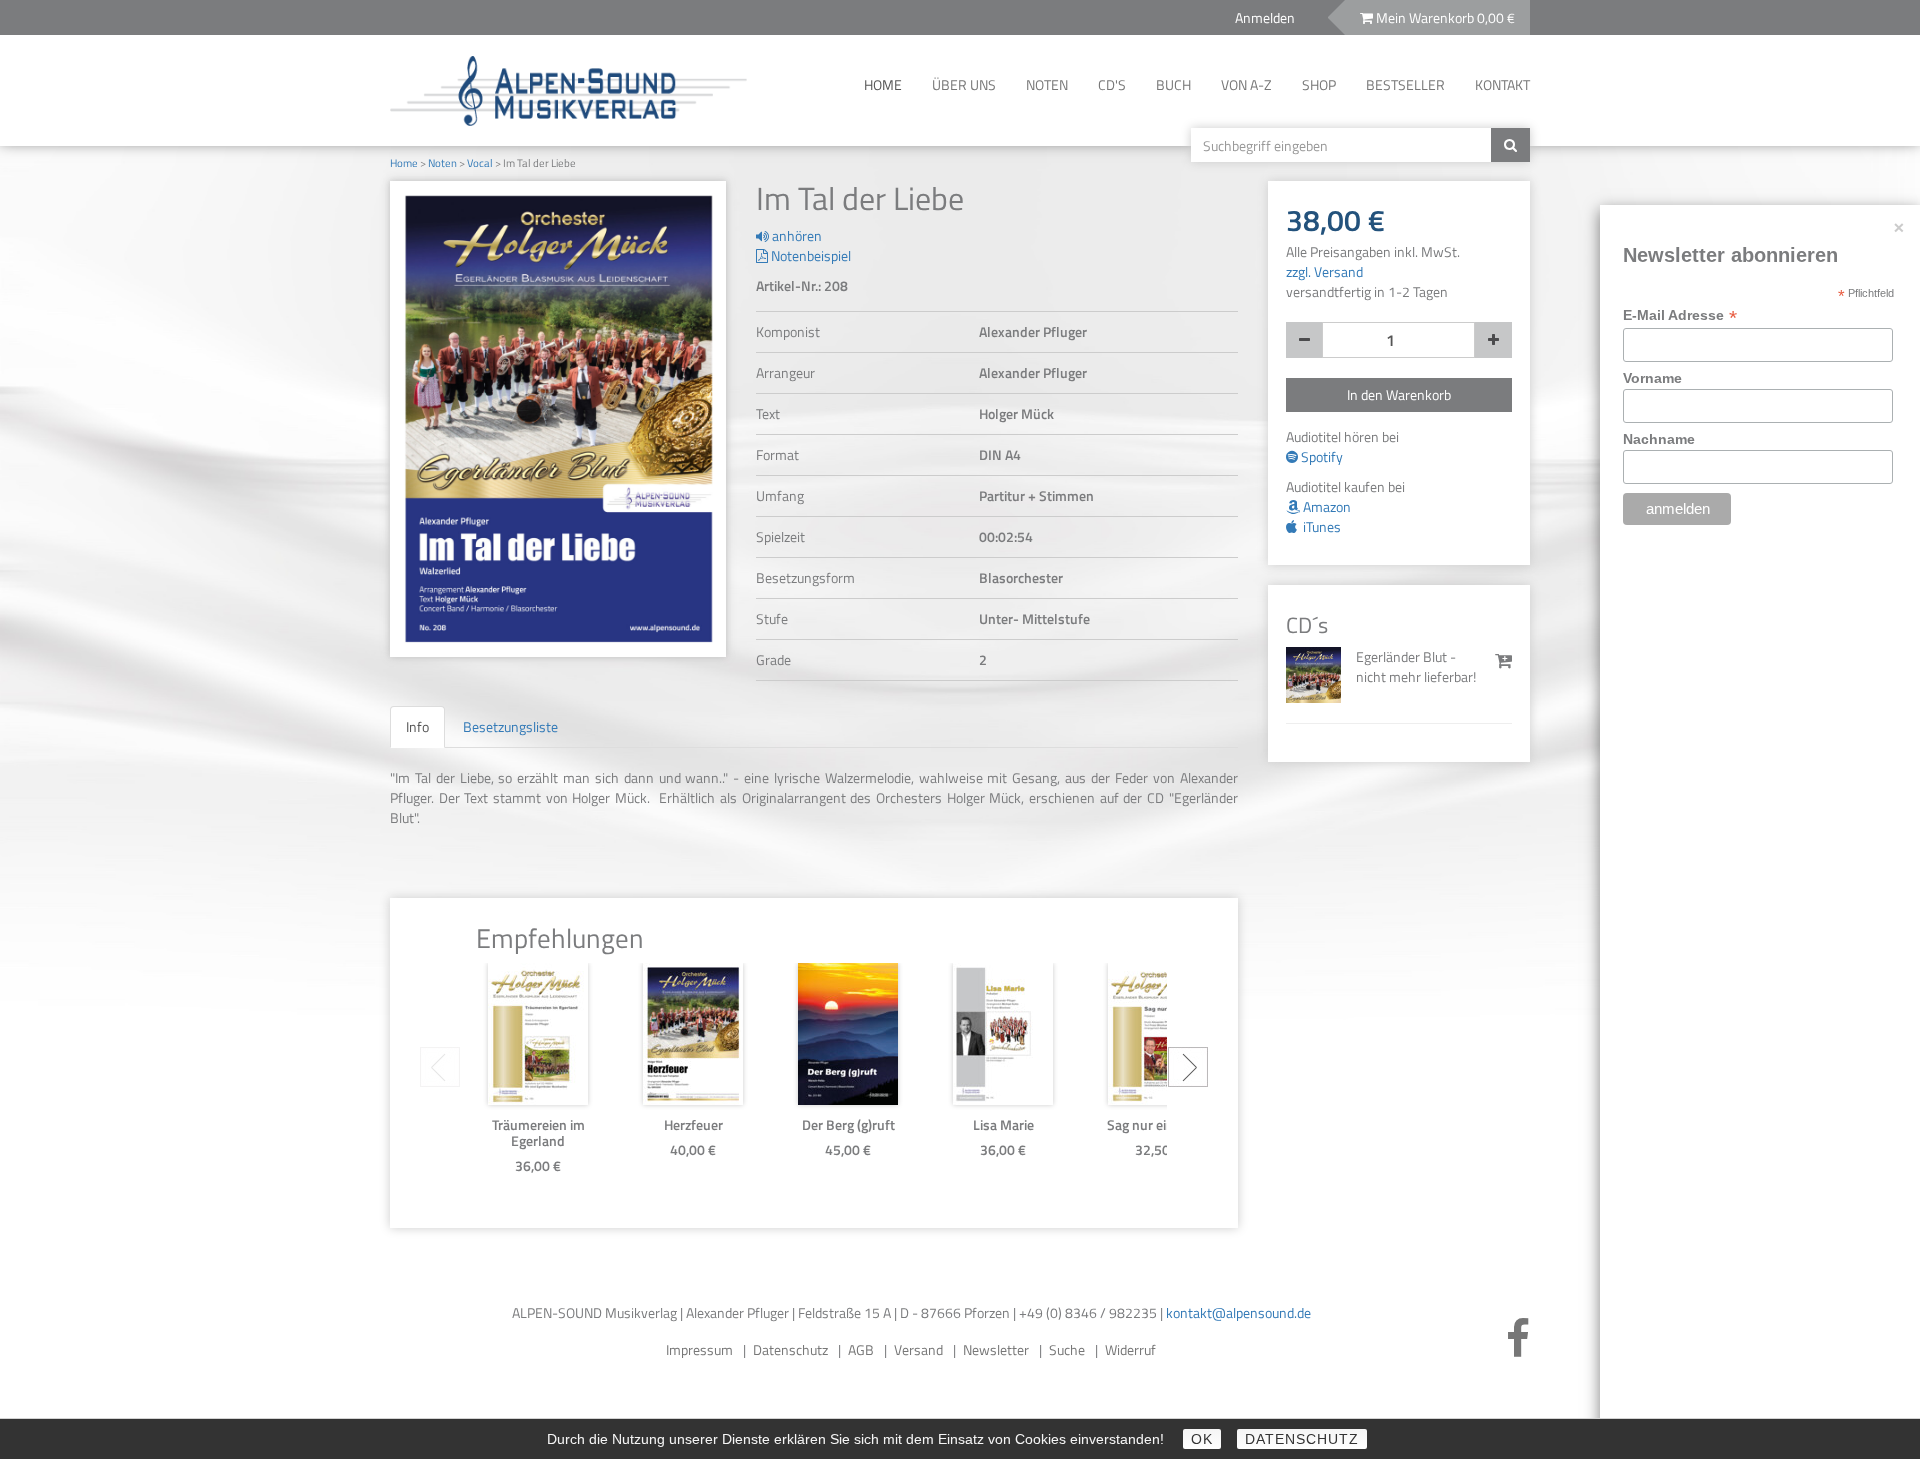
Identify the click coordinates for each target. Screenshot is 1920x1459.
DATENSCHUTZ (1302, 1439)
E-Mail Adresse (1680, 315)
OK (1202, 1439)
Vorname (1653, 378)
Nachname (1660, 439)
